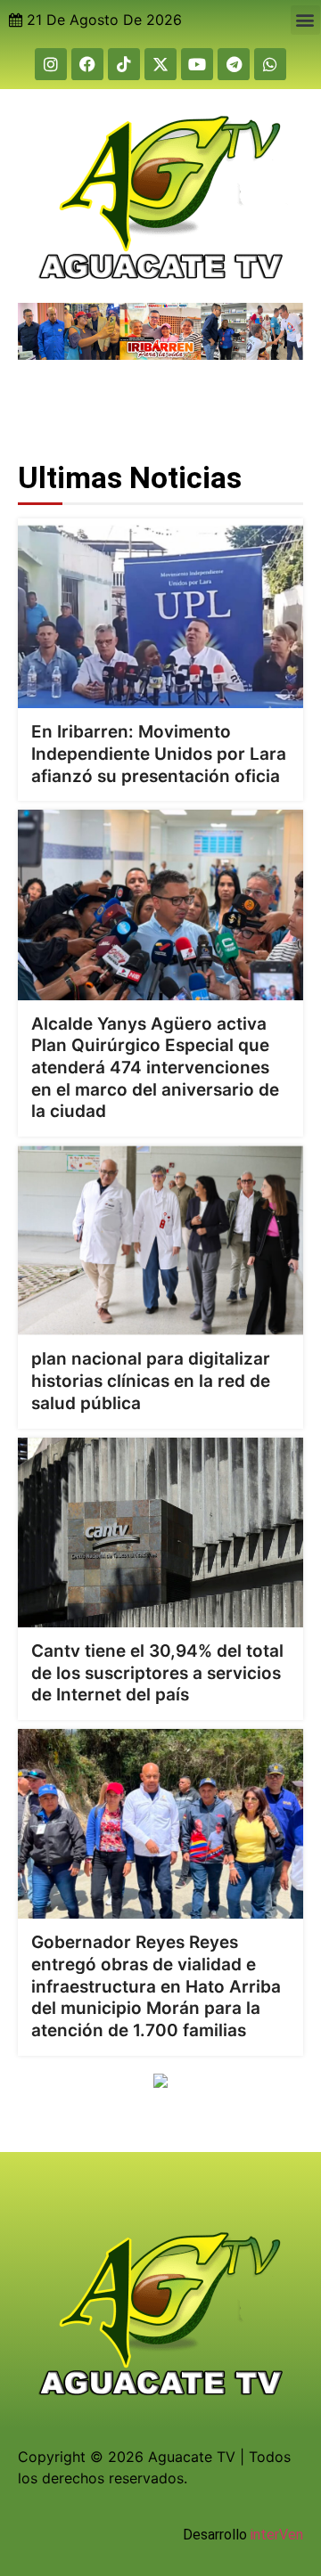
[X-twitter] (160, 64)
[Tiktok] (124, 64)
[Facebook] (87, 64)
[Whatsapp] (270, 64)
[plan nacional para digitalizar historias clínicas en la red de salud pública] (160, 1240)
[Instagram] (51, 64)
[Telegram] (234, 64)
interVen (277, 2535)
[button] (305, 20)
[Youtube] (197, 64)
